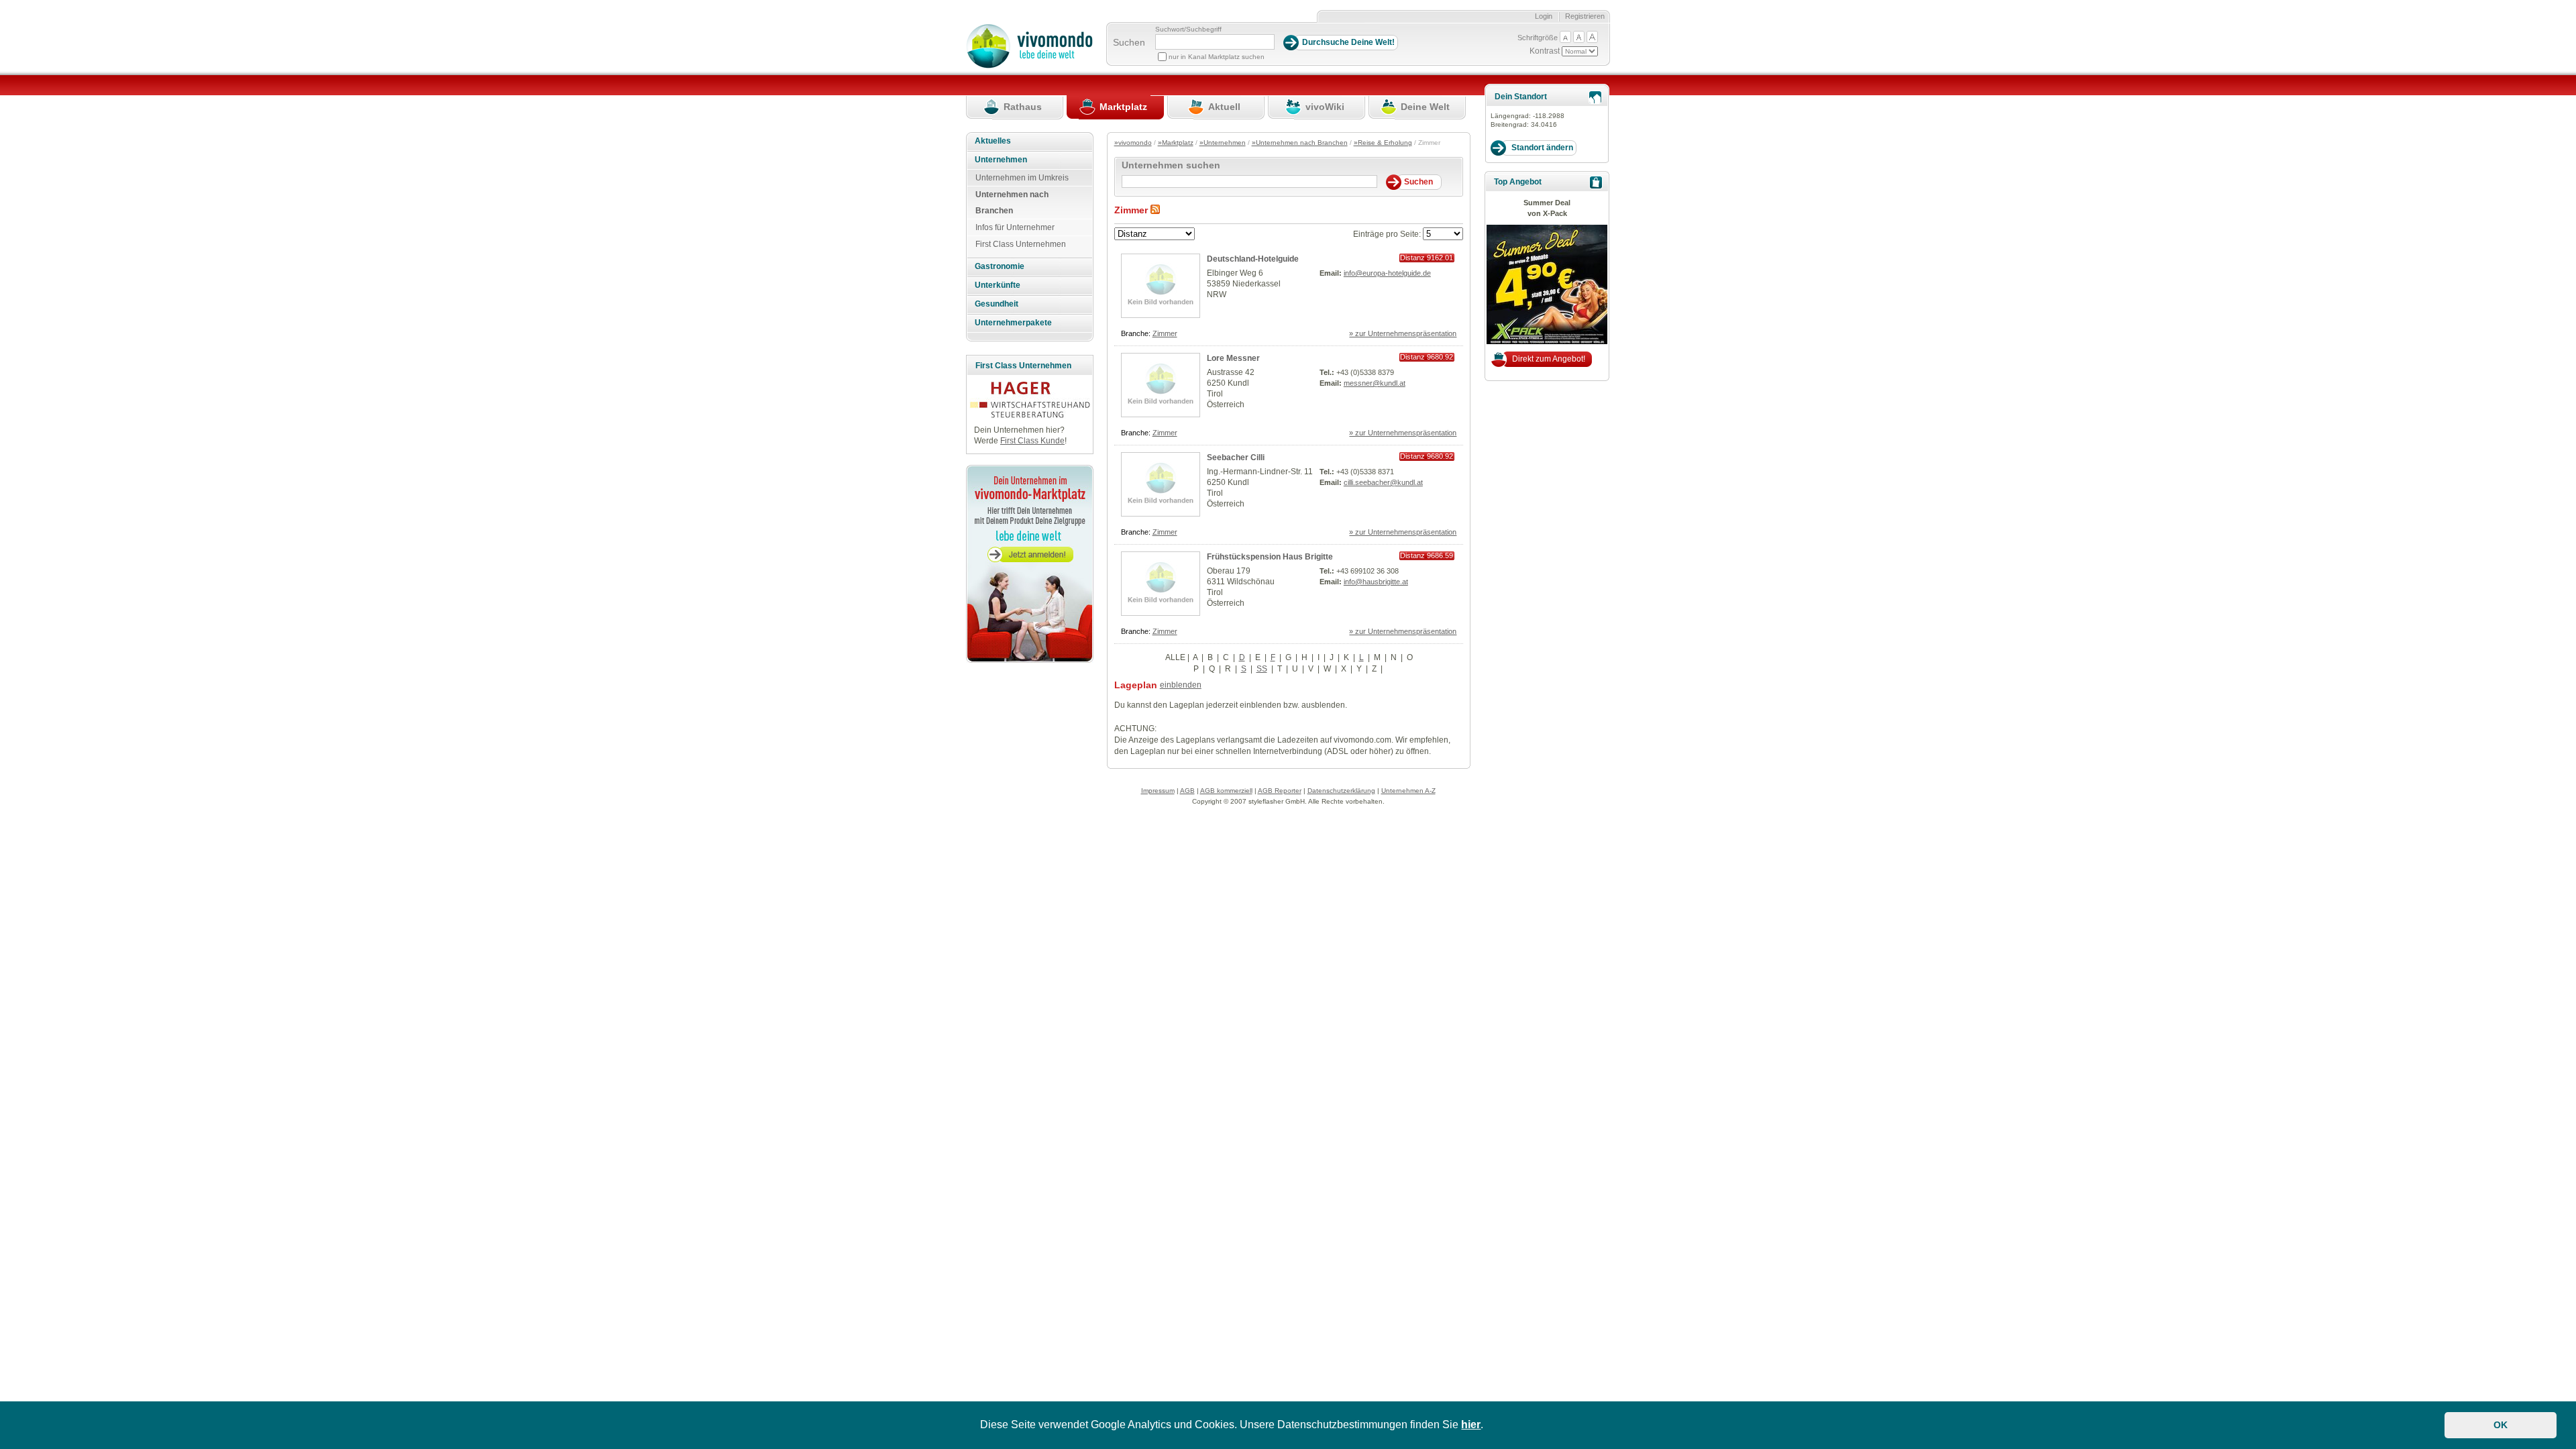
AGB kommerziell (1226, 791)
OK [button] (2501, 1425)
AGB (1187, 791)
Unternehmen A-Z (1408, 791)
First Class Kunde (1032, 441)
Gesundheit (997, 304)
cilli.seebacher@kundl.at (1383, 482)
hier (1471, 1425)
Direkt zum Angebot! (1549, 359)
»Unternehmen (1223, 143)
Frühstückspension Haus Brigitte (1270, 557)
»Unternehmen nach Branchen (1300, 143)
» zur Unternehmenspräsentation (1403, 333)
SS (1262, 669)
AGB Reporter (1280, 791)
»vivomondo (1133, 143)
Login (1544, 16)
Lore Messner (1233, 358)
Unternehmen (1001, 160)
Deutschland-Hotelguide (1253, 259)
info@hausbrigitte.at (1376, 582)
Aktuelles (993, 141)
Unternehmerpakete (1013, 323)
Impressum (1158, 791)
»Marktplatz (1176, 143)
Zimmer (1165, 333)
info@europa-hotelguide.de (1387, 273)
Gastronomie (1000, 266)
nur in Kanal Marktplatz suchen (1217, 57)
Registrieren (1585, 16)
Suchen (1129, 42)
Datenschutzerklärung (1341, 791)
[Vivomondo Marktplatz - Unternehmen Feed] (1155, 210)
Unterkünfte (998, 285)
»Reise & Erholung (1383, 143)
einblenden (1181, 685)
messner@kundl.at (1375, 383)
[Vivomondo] (1029, 66)
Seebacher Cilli (1236, 458)
